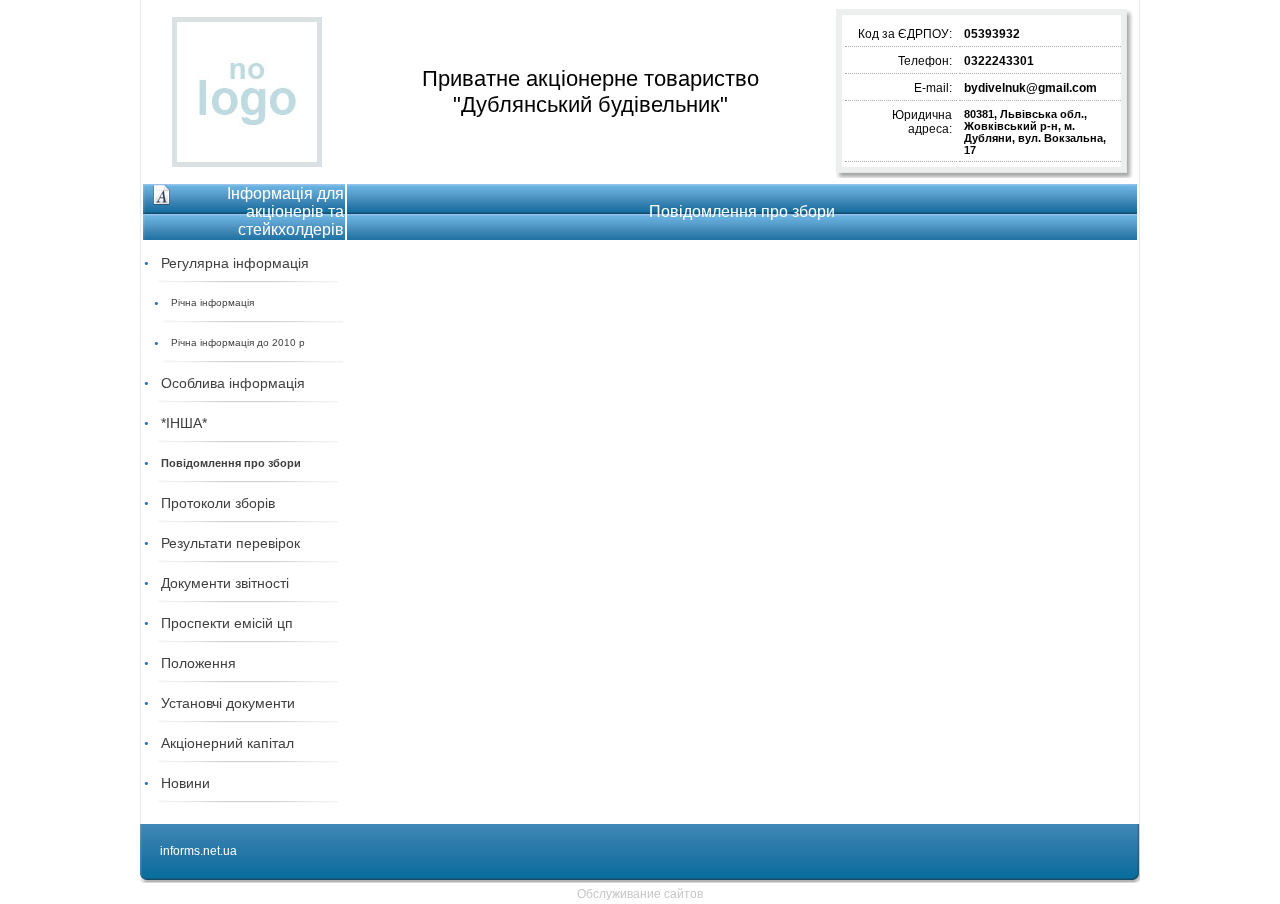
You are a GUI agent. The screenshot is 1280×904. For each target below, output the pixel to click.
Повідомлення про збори (231, 463)
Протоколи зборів (218, 503)
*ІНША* (184, 423)
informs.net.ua (198, 851)
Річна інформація (212, 302)
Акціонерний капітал (227, 743)
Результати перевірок (230, 543)
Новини (185, 783)
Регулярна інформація (235, 263)
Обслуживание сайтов (640, 894)
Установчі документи (228, 703)
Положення (198, 663)
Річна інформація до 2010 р (238, 342)
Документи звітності (225, 583)
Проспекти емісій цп (227, 623)
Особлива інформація (233, 383)
